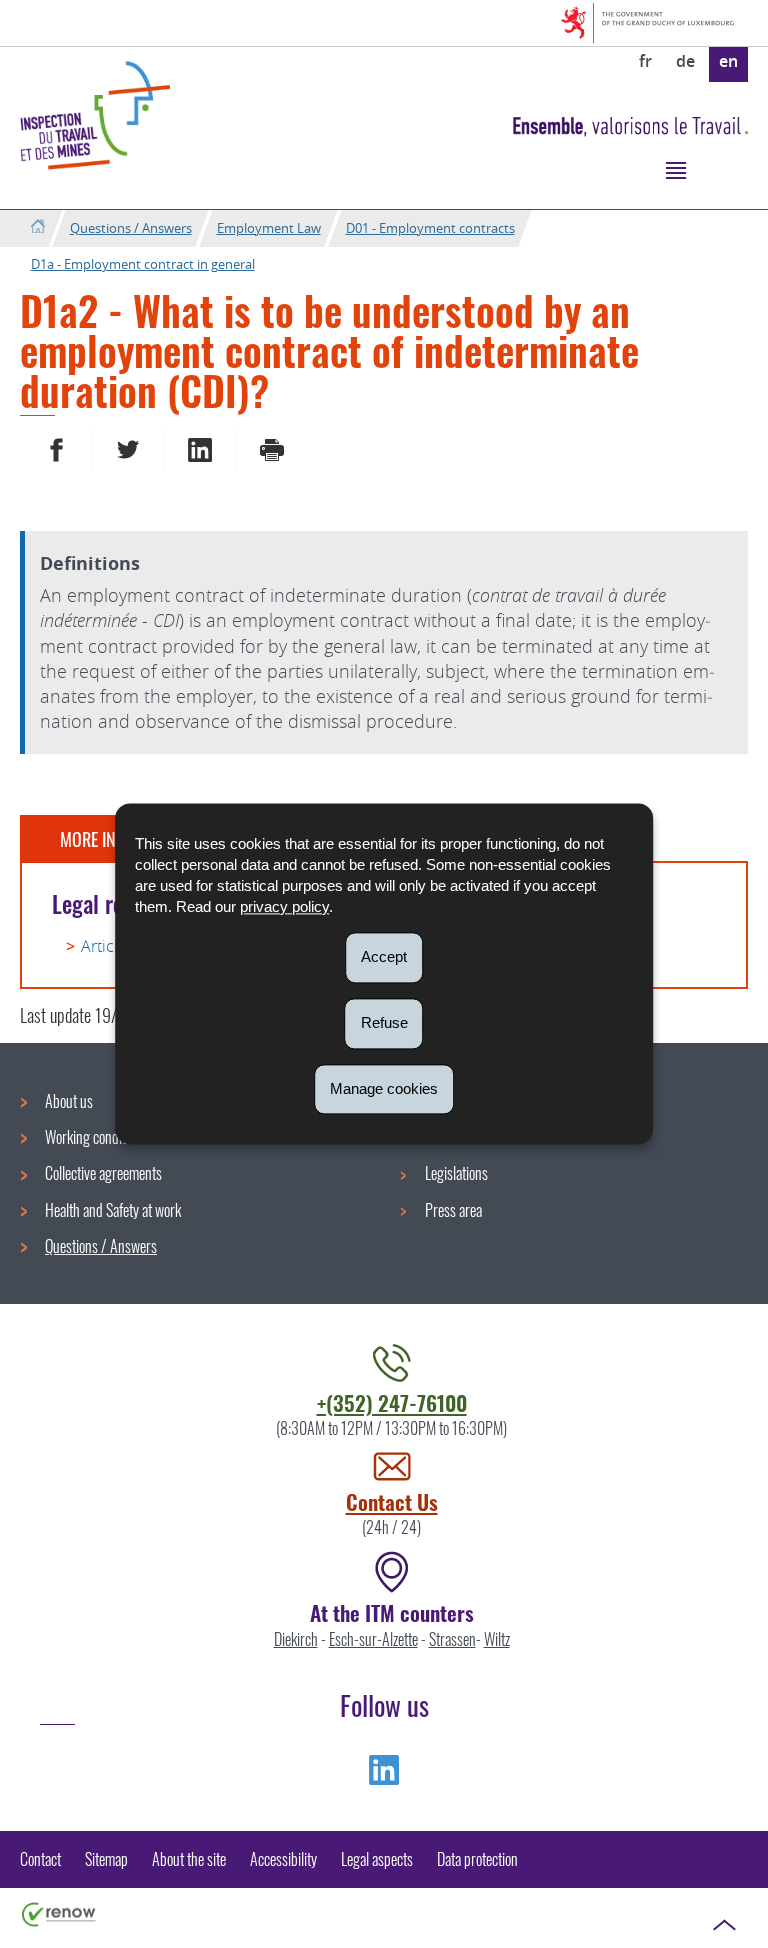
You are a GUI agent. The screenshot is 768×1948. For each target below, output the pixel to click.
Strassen (452, 1639)
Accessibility (283, 1859)
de (685, 61)
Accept (384, 956)
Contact (40, 1859)
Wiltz (497, 1639)
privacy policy (284, 906)
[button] (675, 169)
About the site (189, 1859)
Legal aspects (377, 1859)
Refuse (384, 1022)
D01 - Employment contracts (430, 228)
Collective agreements (103, 1173)
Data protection (477, 1859)
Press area (453, 1210)
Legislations (456, 1173)
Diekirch (296, 1639)
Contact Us (392, 1501)
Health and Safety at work (113, 1210)
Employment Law (269, 228)
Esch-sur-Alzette (373, 1639)
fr (645, 61)
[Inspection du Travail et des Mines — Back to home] (95, 115)
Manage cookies (384, 1088)
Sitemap (106, 1859)
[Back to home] (37, 227)
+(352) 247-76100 (392, 1402)
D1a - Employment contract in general (143, 264)
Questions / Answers (131, 228)
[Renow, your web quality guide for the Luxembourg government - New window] (59, 1913)
